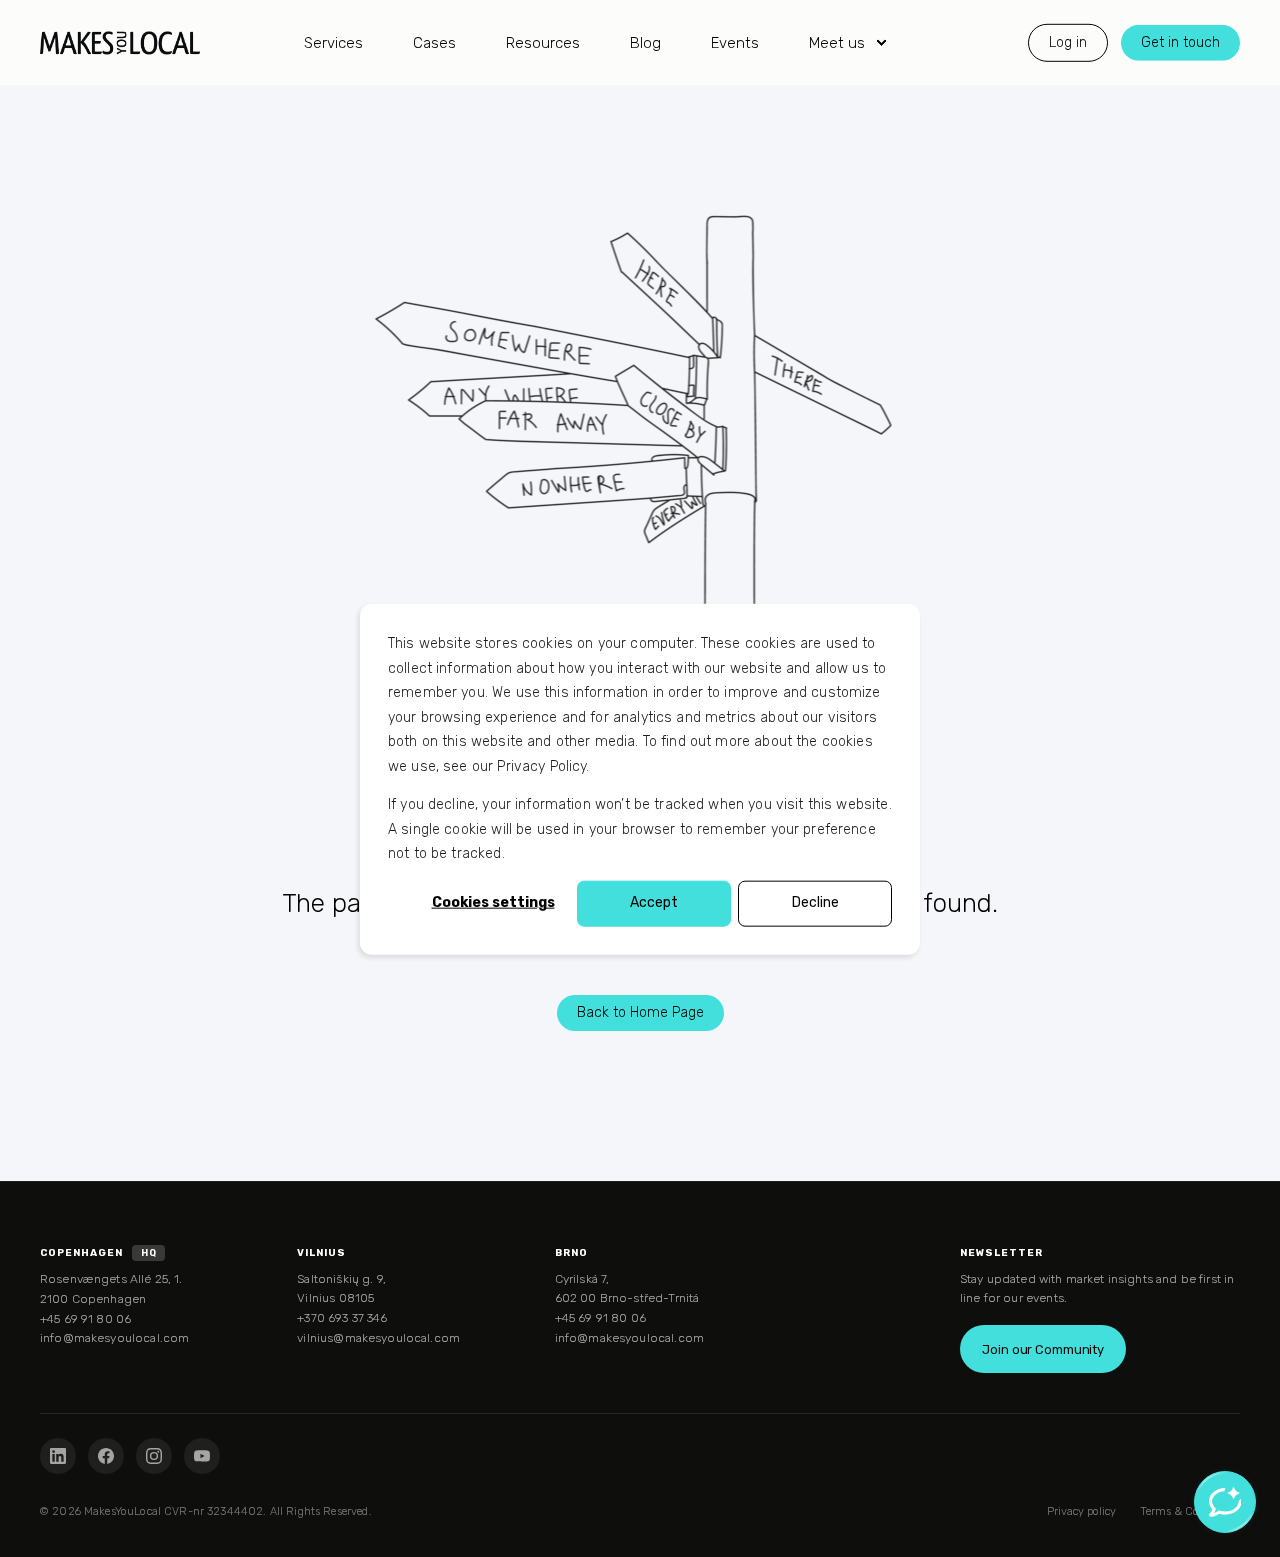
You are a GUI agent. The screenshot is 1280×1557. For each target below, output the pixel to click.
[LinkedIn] (58, 1456)
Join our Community (1043, 1349)
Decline (815, 902)
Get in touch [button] (1180, 41)
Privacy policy (1081, 1511)
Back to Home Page (640, 1012)
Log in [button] (1068, 41)
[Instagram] (154, 1456)
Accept (654, 902)
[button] (25, 1532)
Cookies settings (493, 902)
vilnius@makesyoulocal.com (378, 1338)
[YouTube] (202, 1456)
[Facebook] (106, 1456)
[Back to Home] (120, 42)
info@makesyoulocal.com (114, 1338)
